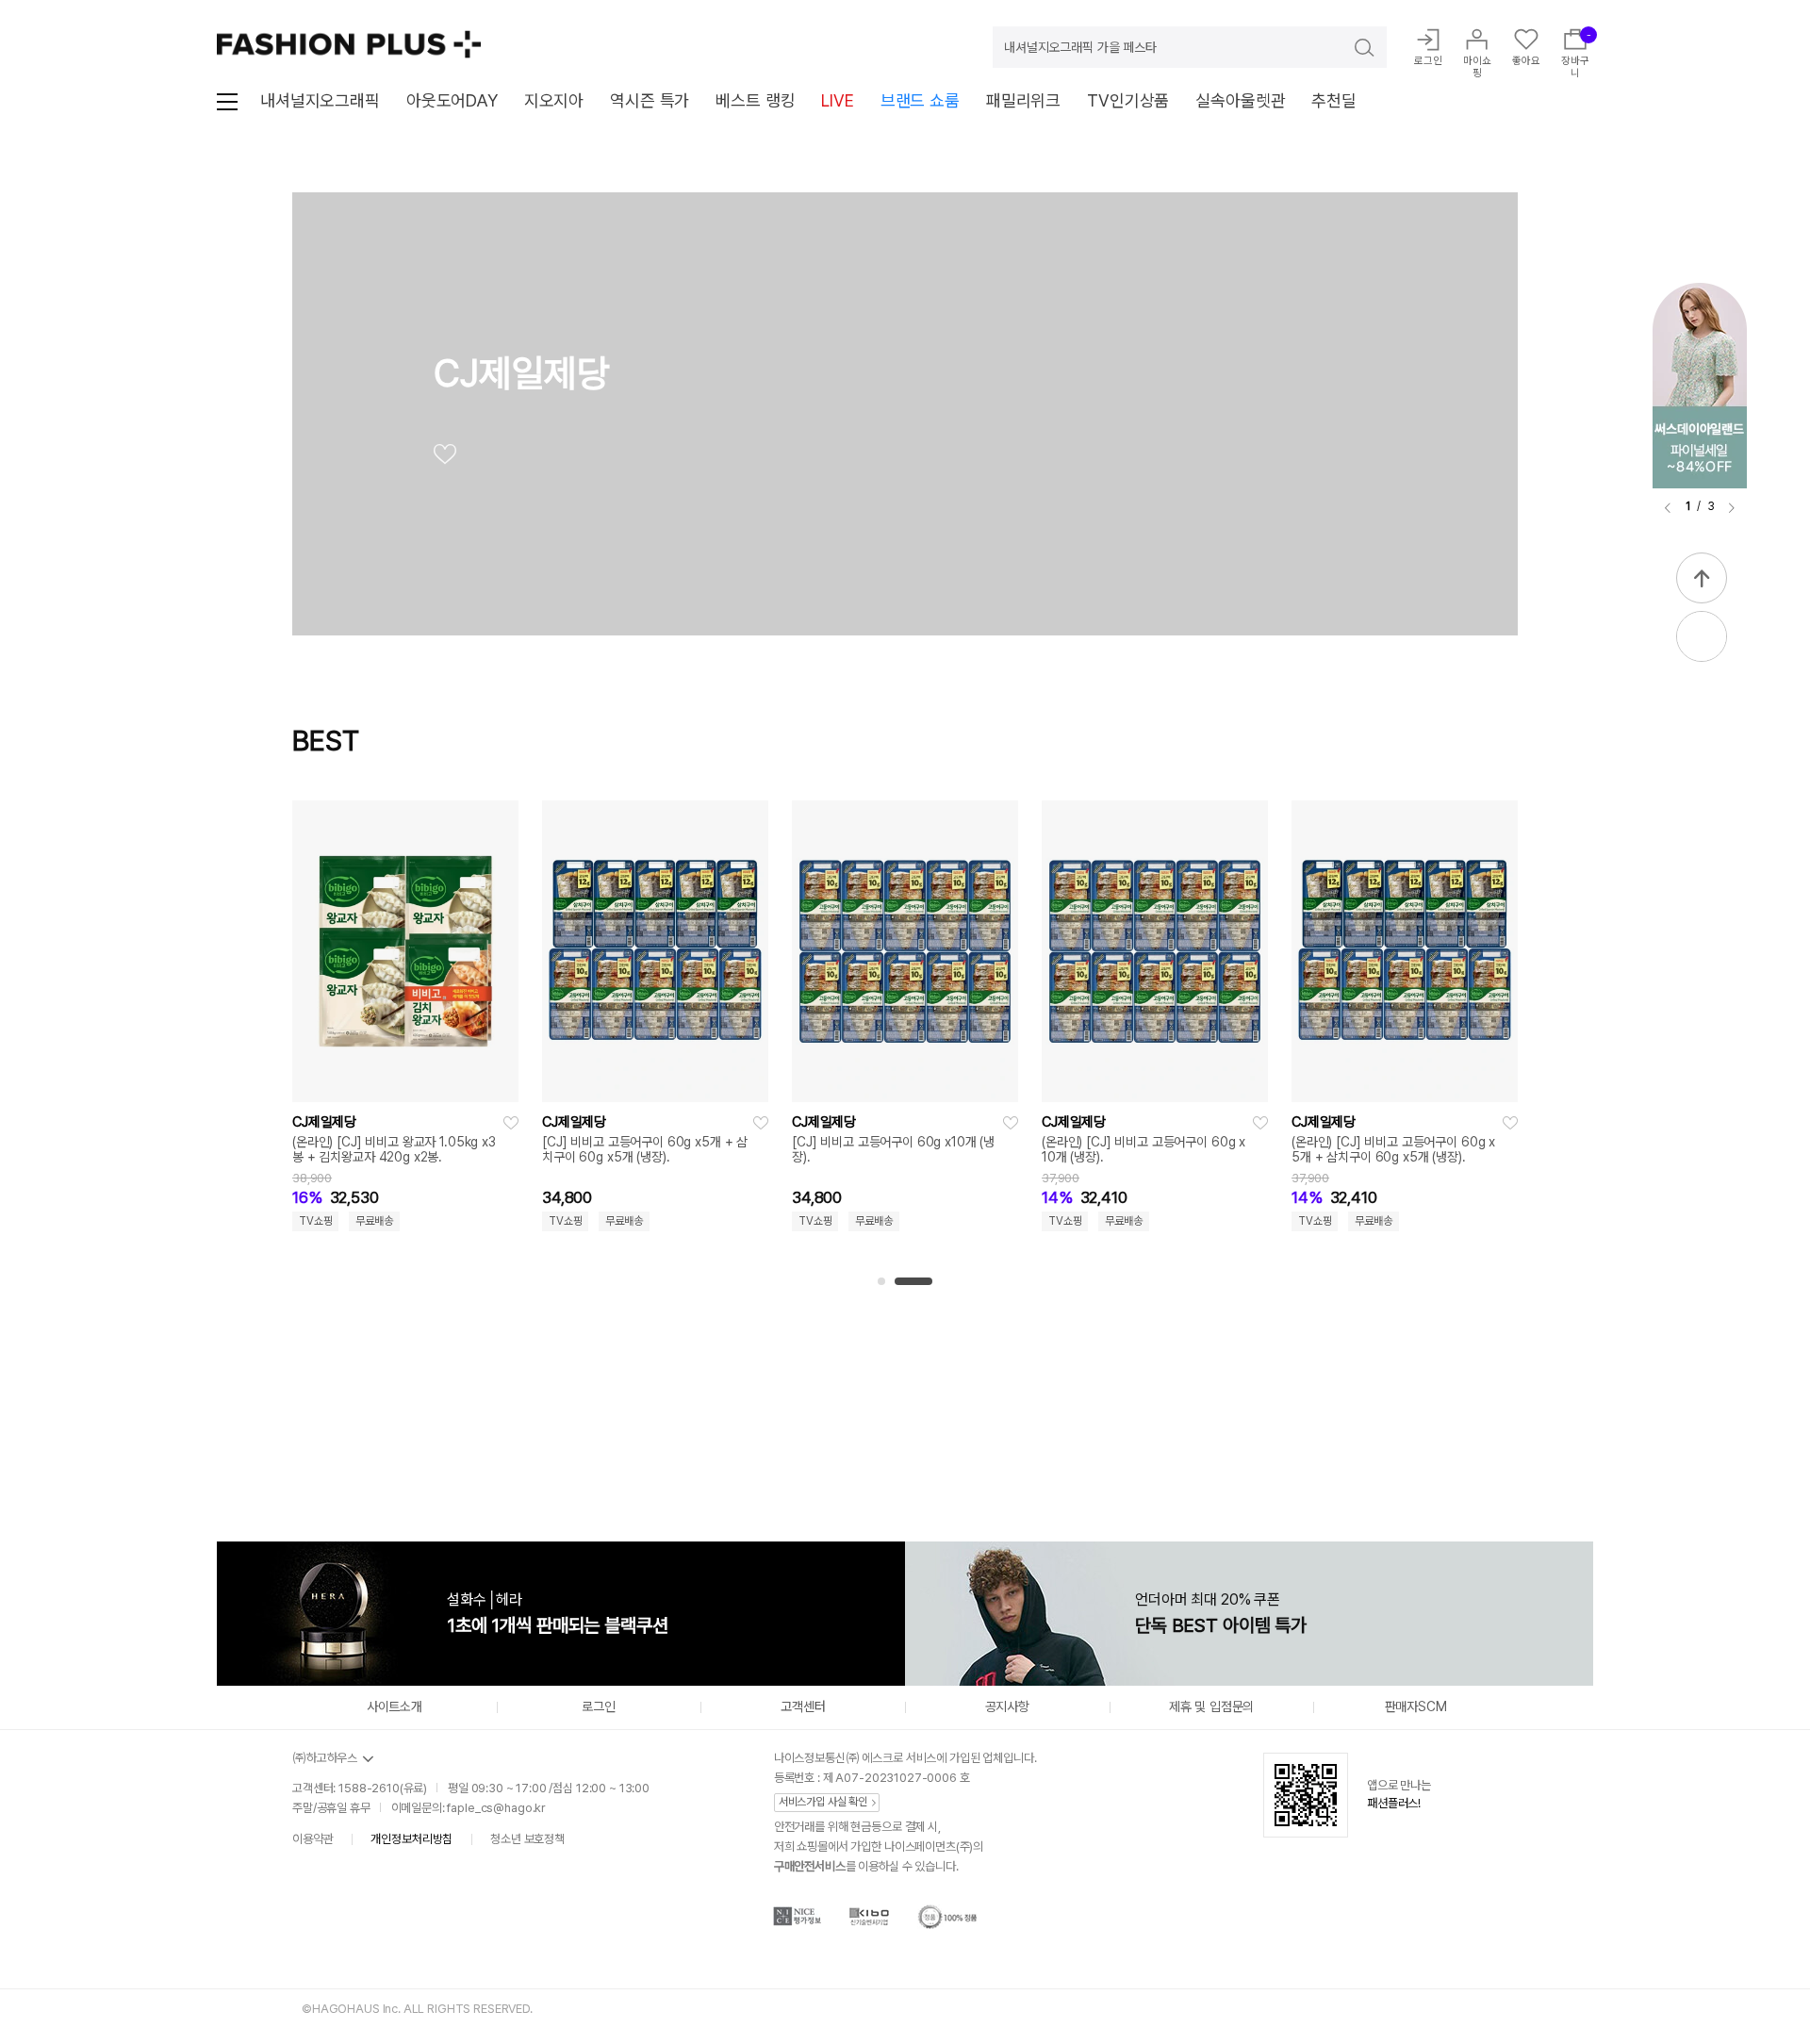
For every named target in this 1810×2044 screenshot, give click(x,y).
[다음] (1732, 508)
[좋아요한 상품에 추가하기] (511, 1123)
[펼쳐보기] (1702, 636)
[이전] (1668, 508)
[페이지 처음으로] (1702, 578)
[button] (881, 1281)
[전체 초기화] (309, 1423)
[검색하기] (1351, 47)
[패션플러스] (349, 44)
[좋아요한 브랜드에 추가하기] (445, 458)
